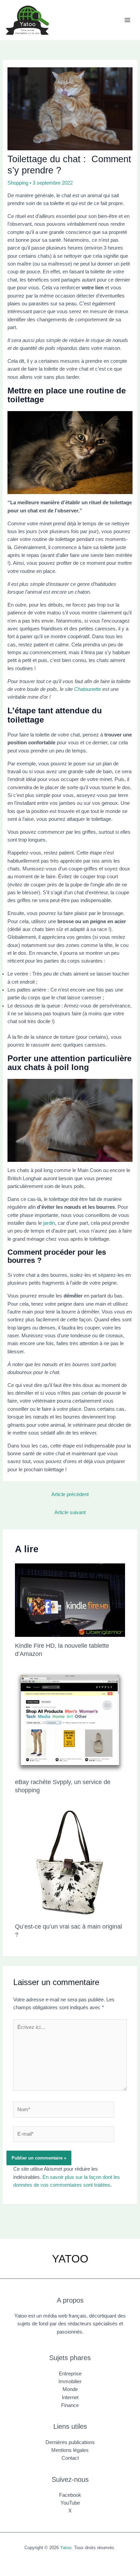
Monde (70, 2389)
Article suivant (70, 1512)
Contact (70, 2458)
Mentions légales (70, 2450)
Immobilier (70, 2382)
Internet (70, 2397)
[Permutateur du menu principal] (127, 20)
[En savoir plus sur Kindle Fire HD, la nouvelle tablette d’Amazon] (70, 1600)
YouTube (70, 2503)
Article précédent (70, 1494)
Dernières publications (70, 2442)
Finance (70, 2405)
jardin (49, 1223)
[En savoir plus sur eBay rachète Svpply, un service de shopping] (70, 1722)
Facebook (70, 2495)
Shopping (18, 183)
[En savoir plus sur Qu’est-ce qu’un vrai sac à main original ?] (70, 1862)
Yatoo (66, 2548)
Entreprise (70, 2374)
